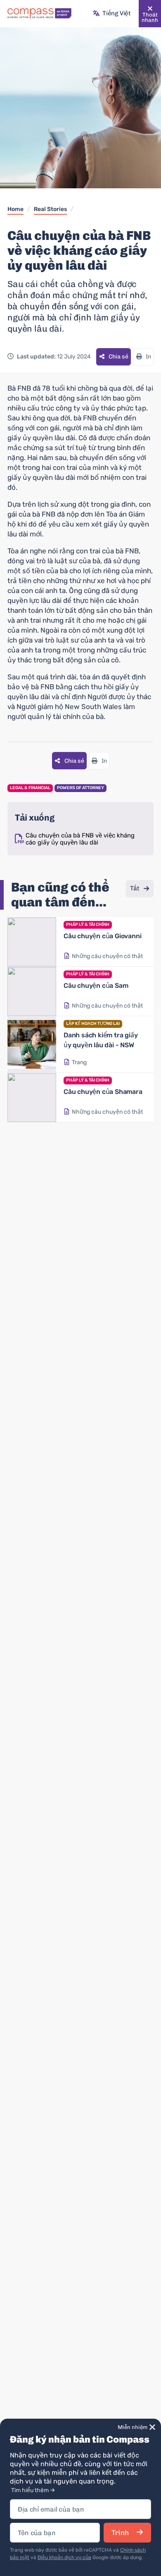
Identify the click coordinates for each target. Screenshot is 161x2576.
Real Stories (50, 209)
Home (15, 209)
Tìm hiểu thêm (30, 2490)
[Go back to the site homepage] (39, 14)
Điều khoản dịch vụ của (64, 2557)
